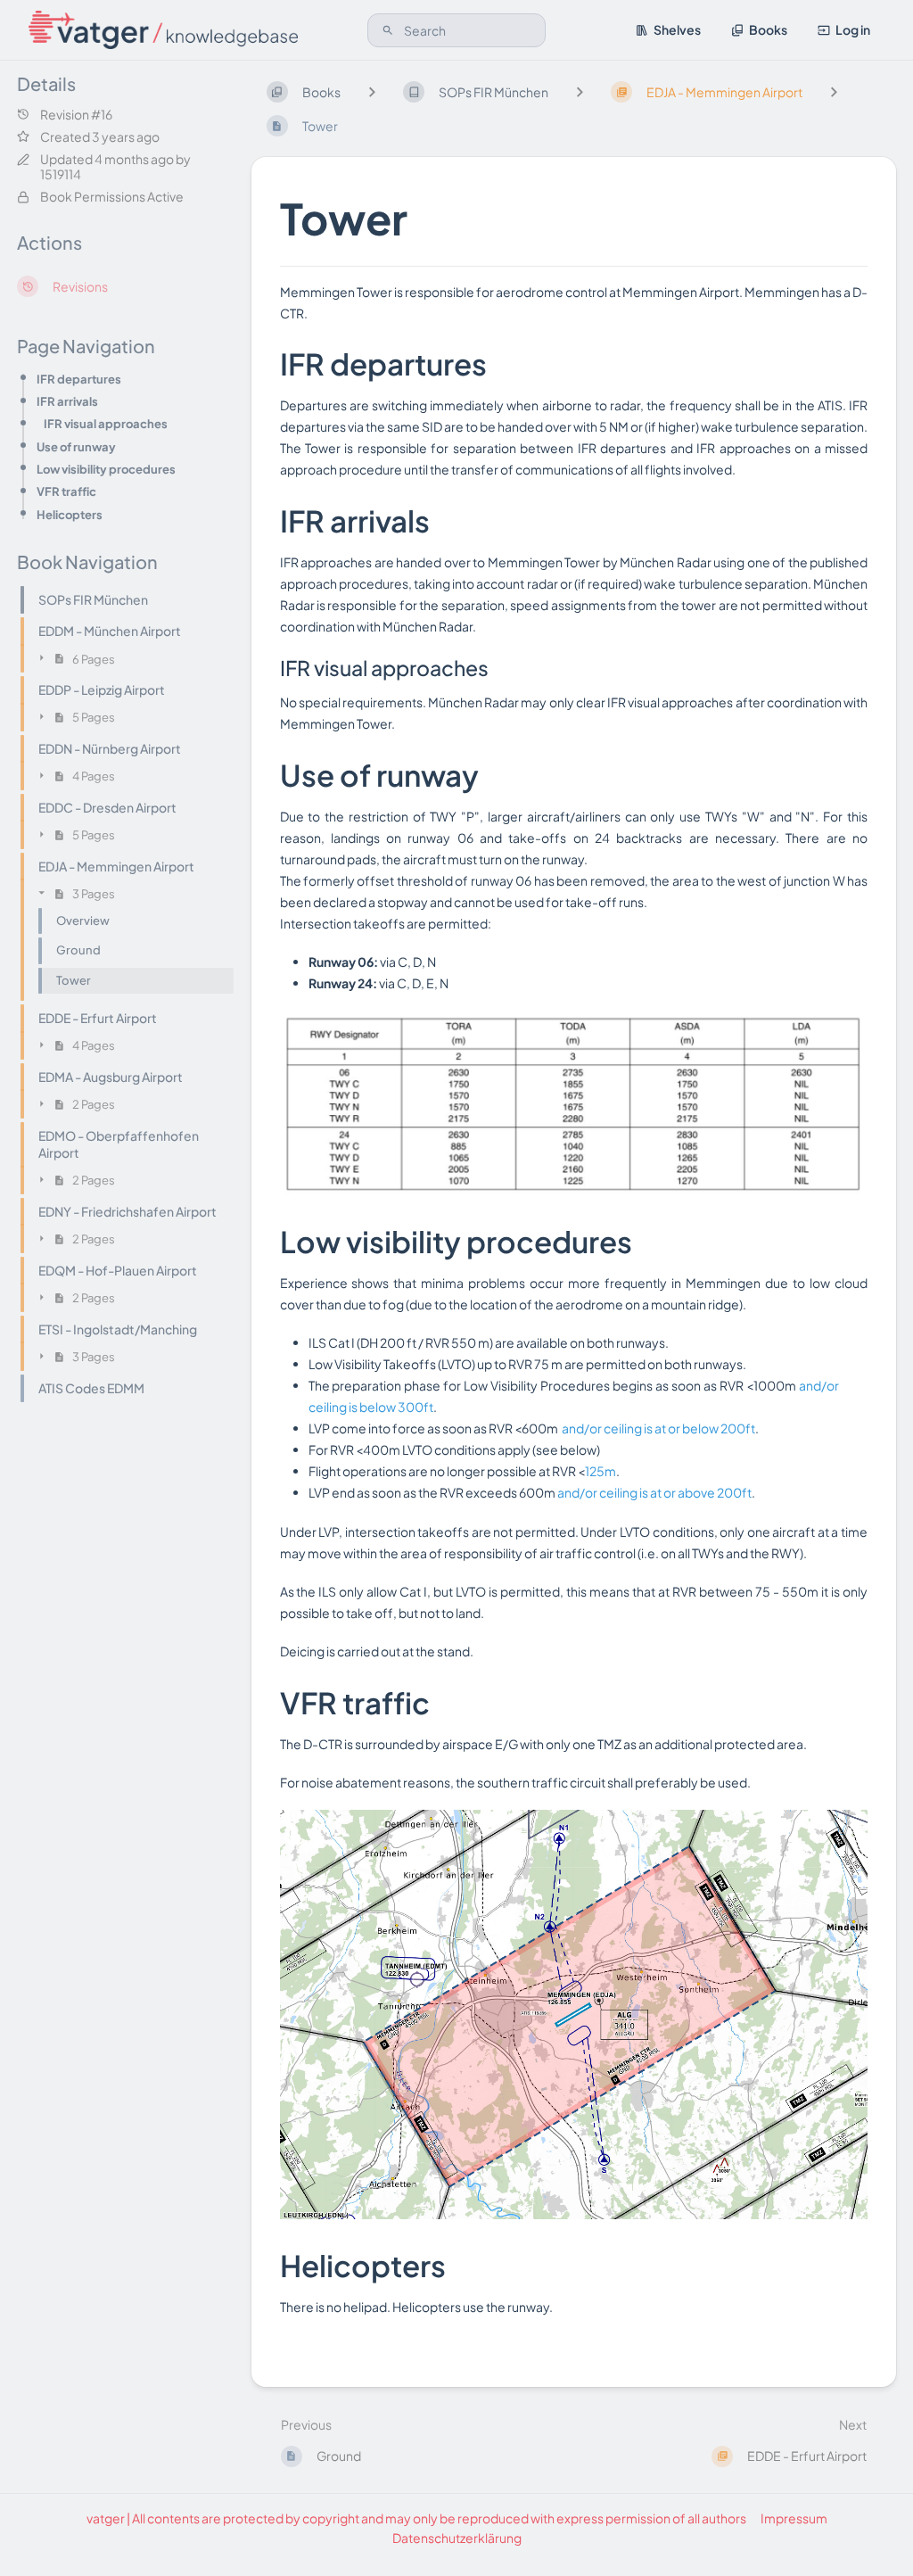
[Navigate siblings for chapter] (580, 91)
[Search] (388, 30)
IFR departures (79, 379)
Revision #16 (76, 115)
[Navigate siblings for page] (834, 91)
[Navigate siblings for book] (372, 91)
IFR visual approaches (106, 423)
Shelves (677, 29)
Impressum (794, 2518)
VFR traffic (66, 491)
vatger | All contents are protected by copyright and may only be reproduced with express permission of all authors (416, 2518)
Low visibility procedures (106, 469)
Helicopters (70, 514)
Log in (853, 29)
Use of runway (76, 446)
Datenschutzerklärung (457, 2538)
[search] (456, 30)
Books (768, 29)
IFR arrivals (67, 401)
